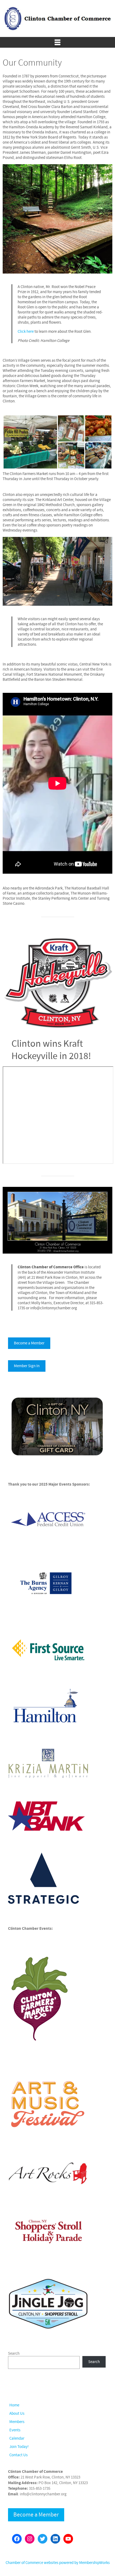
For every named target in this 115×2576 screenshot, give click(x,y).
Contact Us (18, 2455)
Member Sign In (27, 1366)
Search (14, 2353)
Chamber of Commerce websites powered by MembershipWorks (58, 2563)
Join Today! (19, 2447)
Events (15, 2430)
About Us (17, 2414)
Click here (26, 332)
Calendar (17, 2438)
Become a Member (29, 1343)
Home (14, 2405)
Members (17, 2422)
